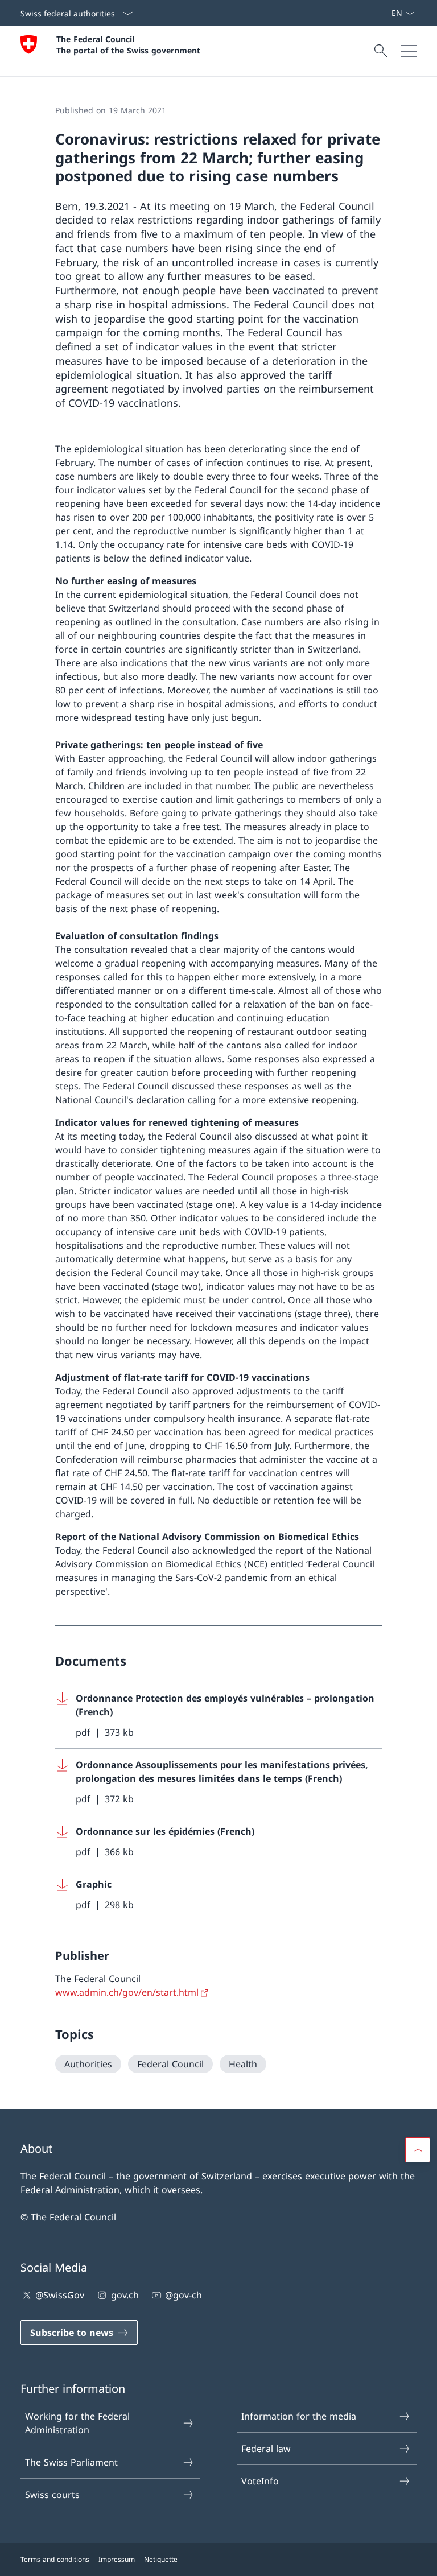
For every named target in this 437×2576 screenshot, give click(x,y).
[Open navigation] (409, 51)
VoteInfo (260, 2481)
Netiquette (161, 2559)
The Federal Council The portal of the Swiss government (128, 44)
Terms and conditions (55, 2559)
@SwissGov (60, 2295)
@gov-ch (184, 2295)
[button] (418, 2150)
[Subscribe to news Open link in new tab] (386, 13)
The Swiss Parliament (71, 2462)
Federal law (266, 2449)
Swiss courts (52, 2495)
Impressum (117, 2559)
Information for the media (299, 2416)
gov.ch (125, 2295)
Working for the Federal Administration (77, 2423)
